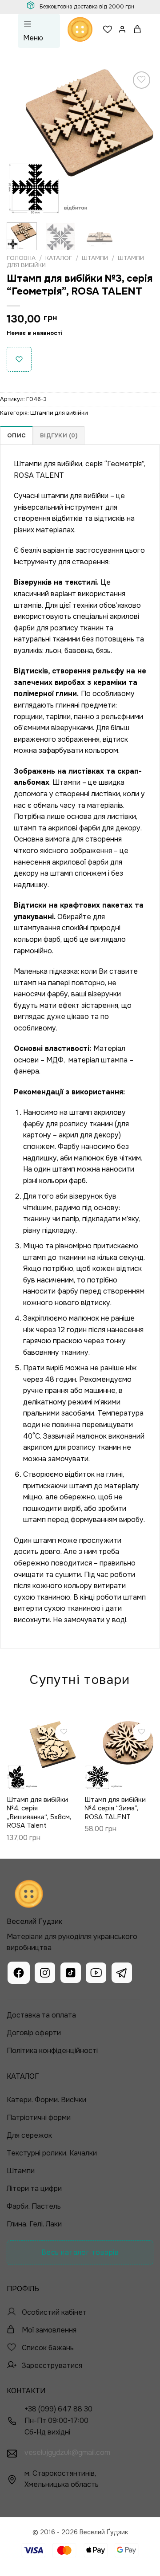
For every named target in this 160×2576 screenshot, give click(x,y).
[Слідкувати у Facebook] (19, 1974)
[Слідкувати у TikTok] (71, 1974)
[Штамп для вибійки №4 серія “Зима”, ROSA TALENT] (119, 1756)
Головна (21, 258)
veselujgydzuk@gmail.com (67, 2452)
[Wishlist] (108, 29)
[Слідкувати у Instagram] (45, 1974)
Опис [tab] (16, 436)
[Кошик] (138, 29)
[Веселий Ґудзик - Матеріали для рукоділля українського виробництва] (80, 29)
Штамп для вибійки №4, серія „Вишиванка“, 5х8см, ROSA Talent (39, 1813)
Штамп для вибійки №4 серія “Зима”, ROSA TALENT (115, 1809)
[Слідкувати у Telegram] (122, 1974)
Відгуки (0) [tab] (59, 436)
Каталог (59, 258)
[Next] (139, 142)
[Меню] (39, 31)
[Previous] (21, 142)
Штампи (95, 258)
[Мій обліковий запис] (123, 29)
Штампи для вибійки (59, 413)
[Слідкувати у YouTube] (96, 1974)
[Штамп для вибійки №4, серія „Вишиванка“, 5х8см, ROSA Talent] (41, 1756)
